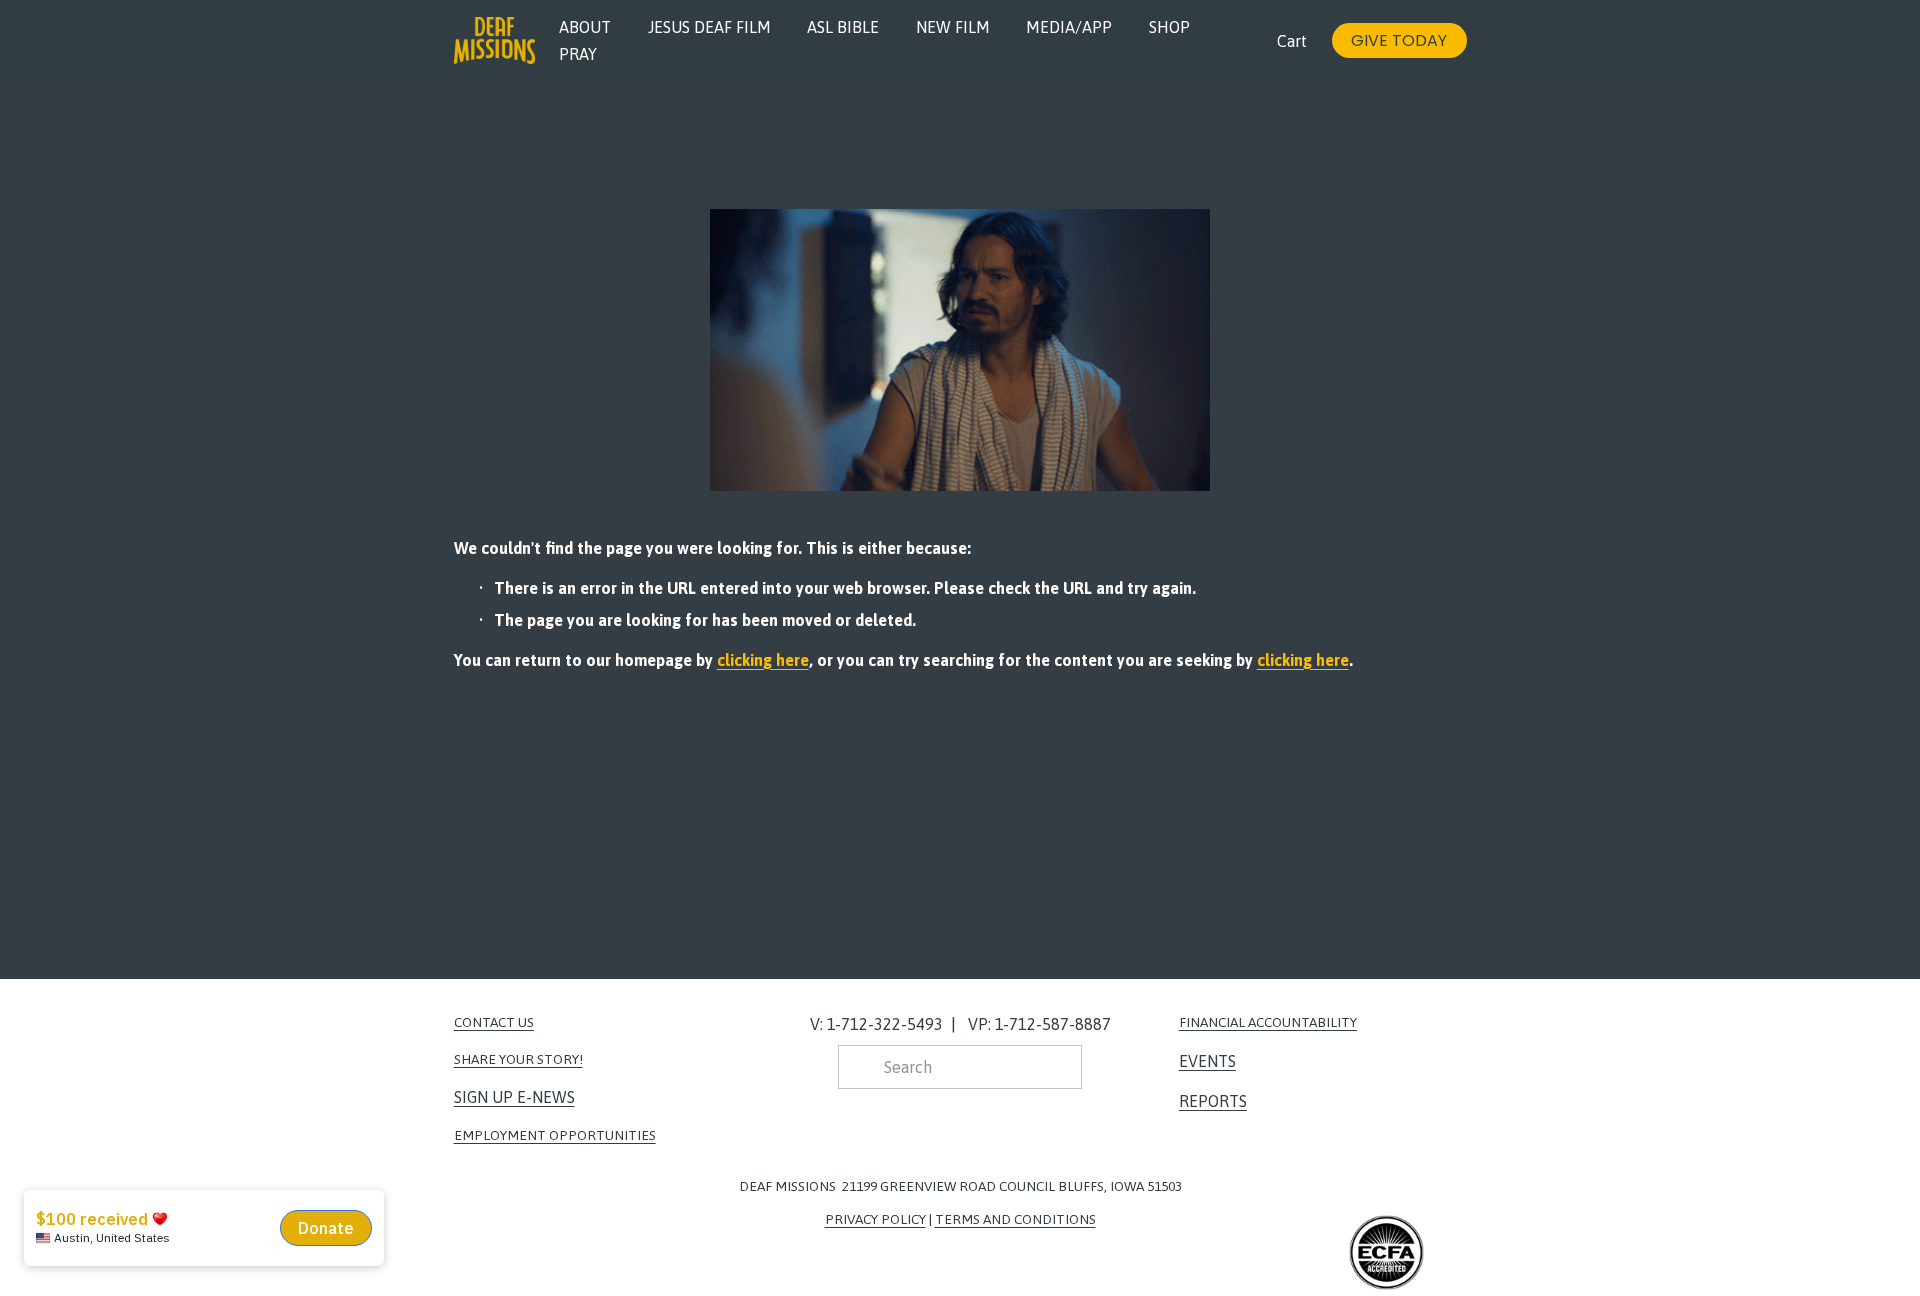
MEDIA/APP (1069, 27)
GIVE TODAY (1399, 40)
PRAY (578, 54)
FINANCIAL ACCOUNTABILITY (1268, 1022)
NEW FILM (953, 27)
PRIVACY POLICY (875, 1219)
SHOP (1169, 27)
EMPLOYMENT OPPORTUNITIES (555, 1135)
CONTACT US (494, 1022)
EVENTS (1207, 1061)
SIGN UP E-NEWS (514, 1097)
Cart (1292, 41)
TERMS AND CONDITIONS (1015, 1219)
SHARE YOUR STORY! (518, 1059)
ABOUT (585, 27)
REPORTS (1213, 1101)
